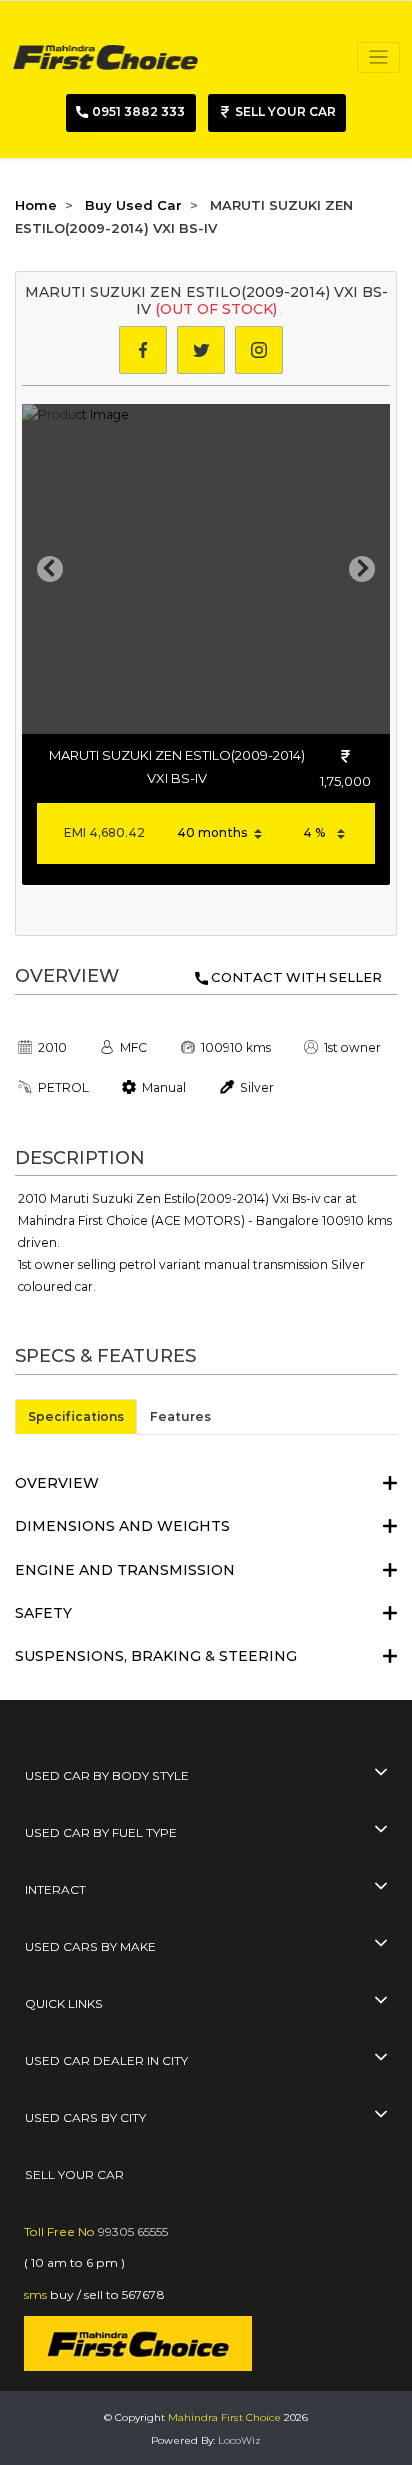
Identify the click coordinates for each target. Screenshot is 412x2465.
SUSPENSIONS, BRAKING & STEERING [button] (156, 1656)
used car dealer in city (106, 2060)
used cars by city (85, 2117)
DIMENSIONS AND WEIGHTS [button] (122, 1526)
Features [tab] (180, 1416)
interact (55, 1889)
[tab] (206, 1483)
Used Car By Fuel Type (101, 1832)
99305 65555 (133, 2231)
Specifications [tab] (76, 1416)
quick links (64, 2003)
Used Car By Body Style (107, 1775)
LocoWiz (239, 2440)
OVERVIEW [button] (57, 1483)
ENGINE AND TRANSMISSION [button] (125, 1570)
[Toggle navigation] (378, 57)
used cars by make (90, 1946)
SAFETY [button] (43, 1613)
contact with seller (296, 977)
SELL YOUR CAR (74, 2174)
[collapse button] (381, 1773)
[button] (49, 569)
